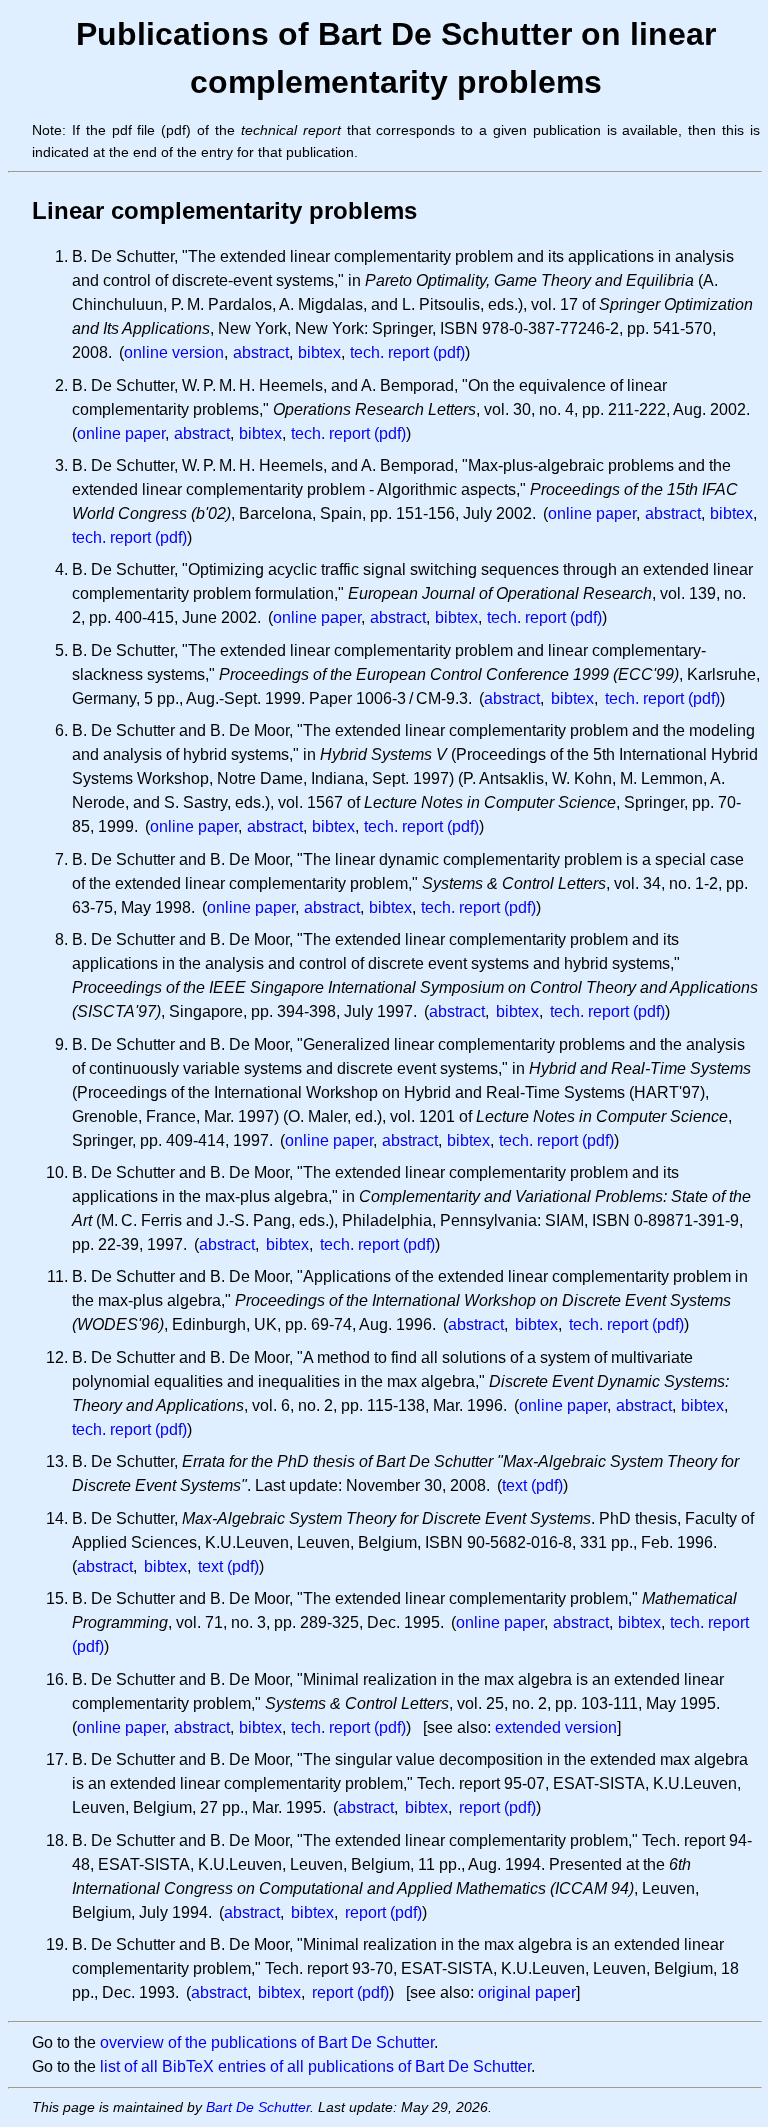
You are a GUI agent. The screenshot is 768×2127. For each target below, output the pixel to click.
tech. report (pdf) (407, 352)
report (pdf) (497, 1807)
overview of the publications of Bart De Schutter (267, 2042)
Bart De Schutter (258, 2107)
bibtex (319, 352)
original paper (527, 1992)
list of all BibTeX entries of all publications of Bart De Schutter (315, 2066)
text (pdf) (532, 1485)
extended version (556, 1727)
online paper (121, 433)
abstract (261, 352)
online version (174, 352)
